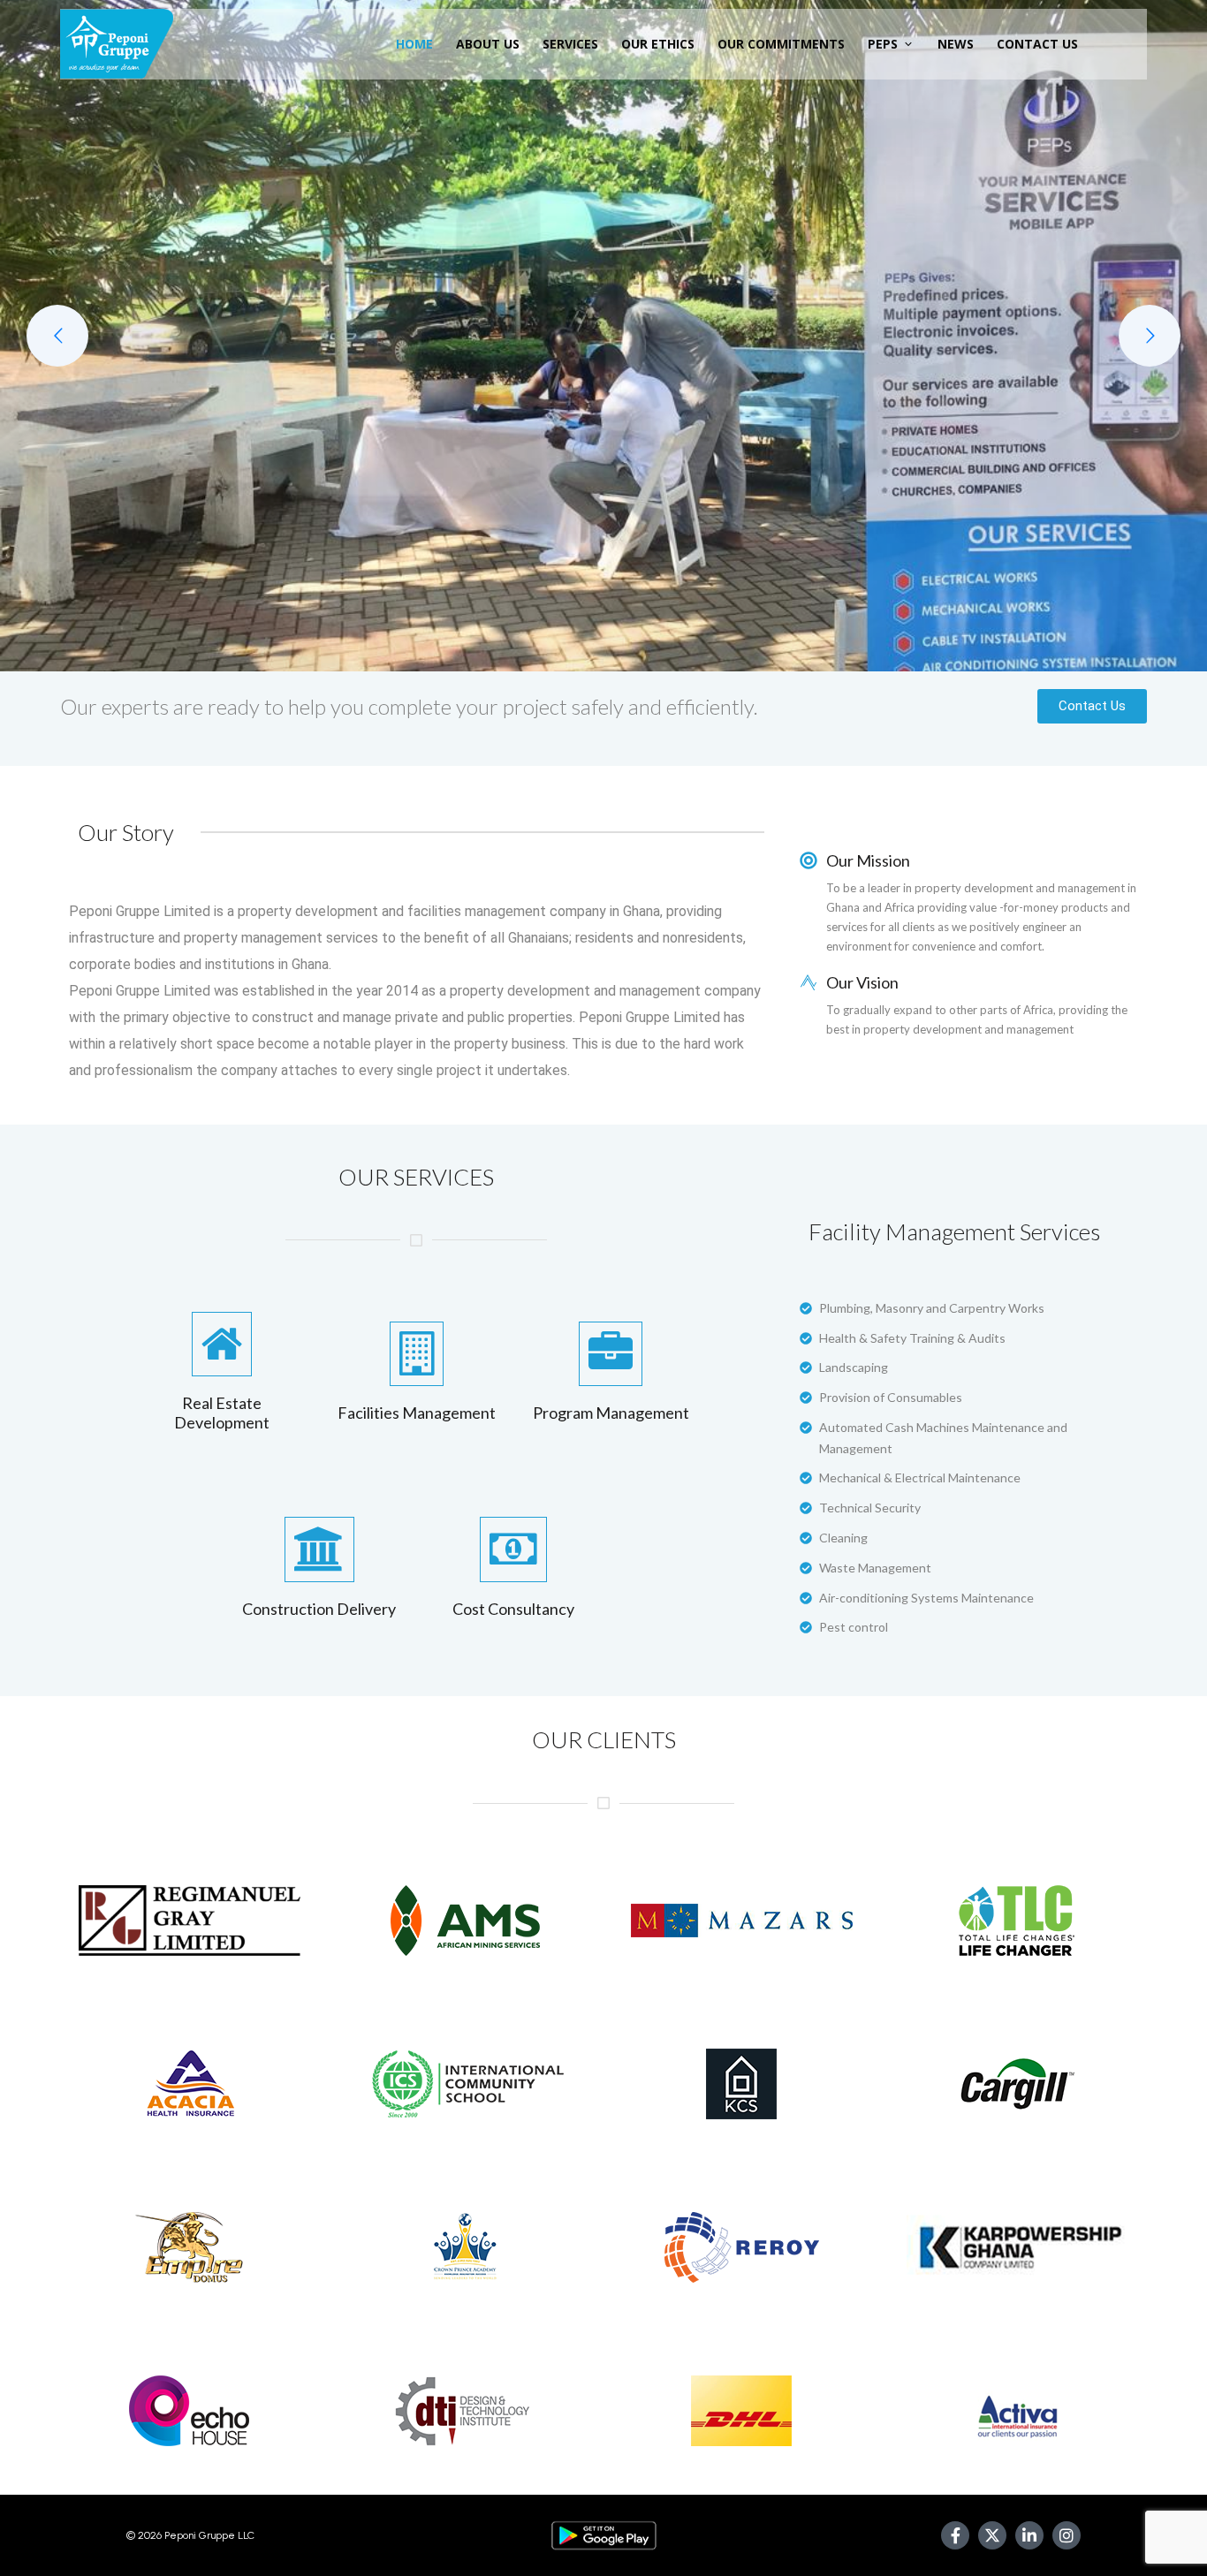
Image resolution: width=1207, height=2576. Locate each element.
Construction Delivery (319, 1609)
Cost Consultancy (513, 1609)
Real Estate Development (222, 1413)
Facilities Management (417, 1413)
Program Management (611, 1413)
